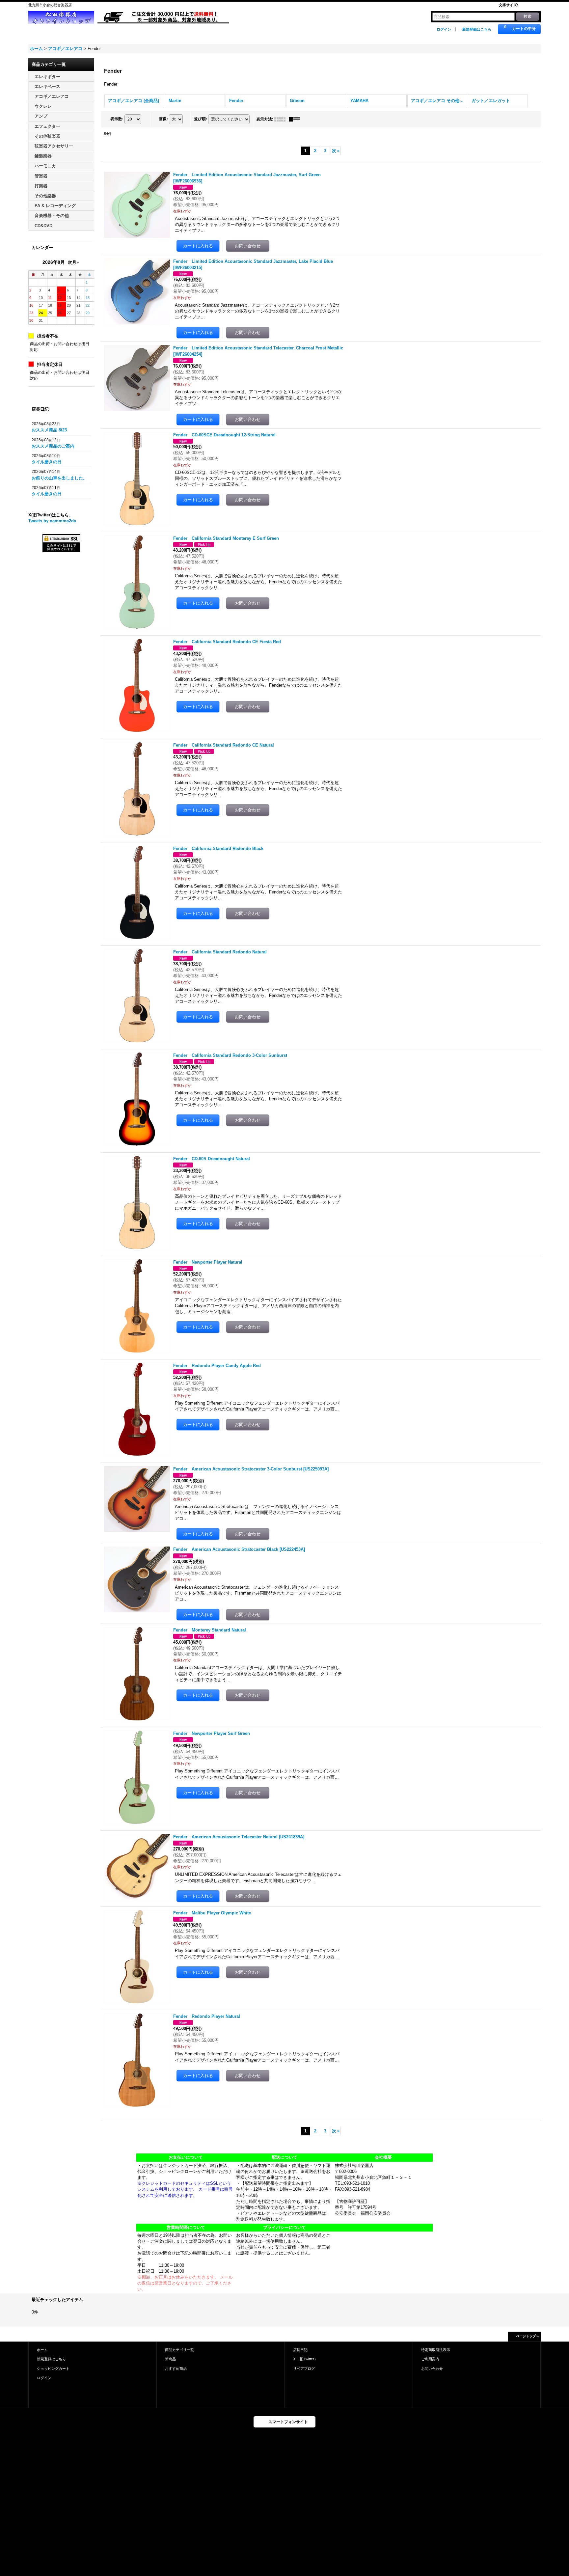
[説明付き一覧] (296, 119)
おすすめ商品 (176, 2369)
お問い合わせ (432, 2369)
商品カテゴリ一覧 (179, 2350)
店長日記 (300, 2350)
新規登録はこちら (477, 29)
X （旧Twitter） (305, 2359)
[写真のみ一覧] (282, 119)
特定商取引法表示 (436, 2350)
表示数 (117, 119)
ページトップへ (528, 2336)
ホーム (42, 2350)
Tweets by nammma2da (52, 521)
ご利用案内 (430, 2359)
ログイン (444, 29)
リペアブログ (304, 2369)
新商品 (170, 2359)
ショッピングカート (53, 2369)
